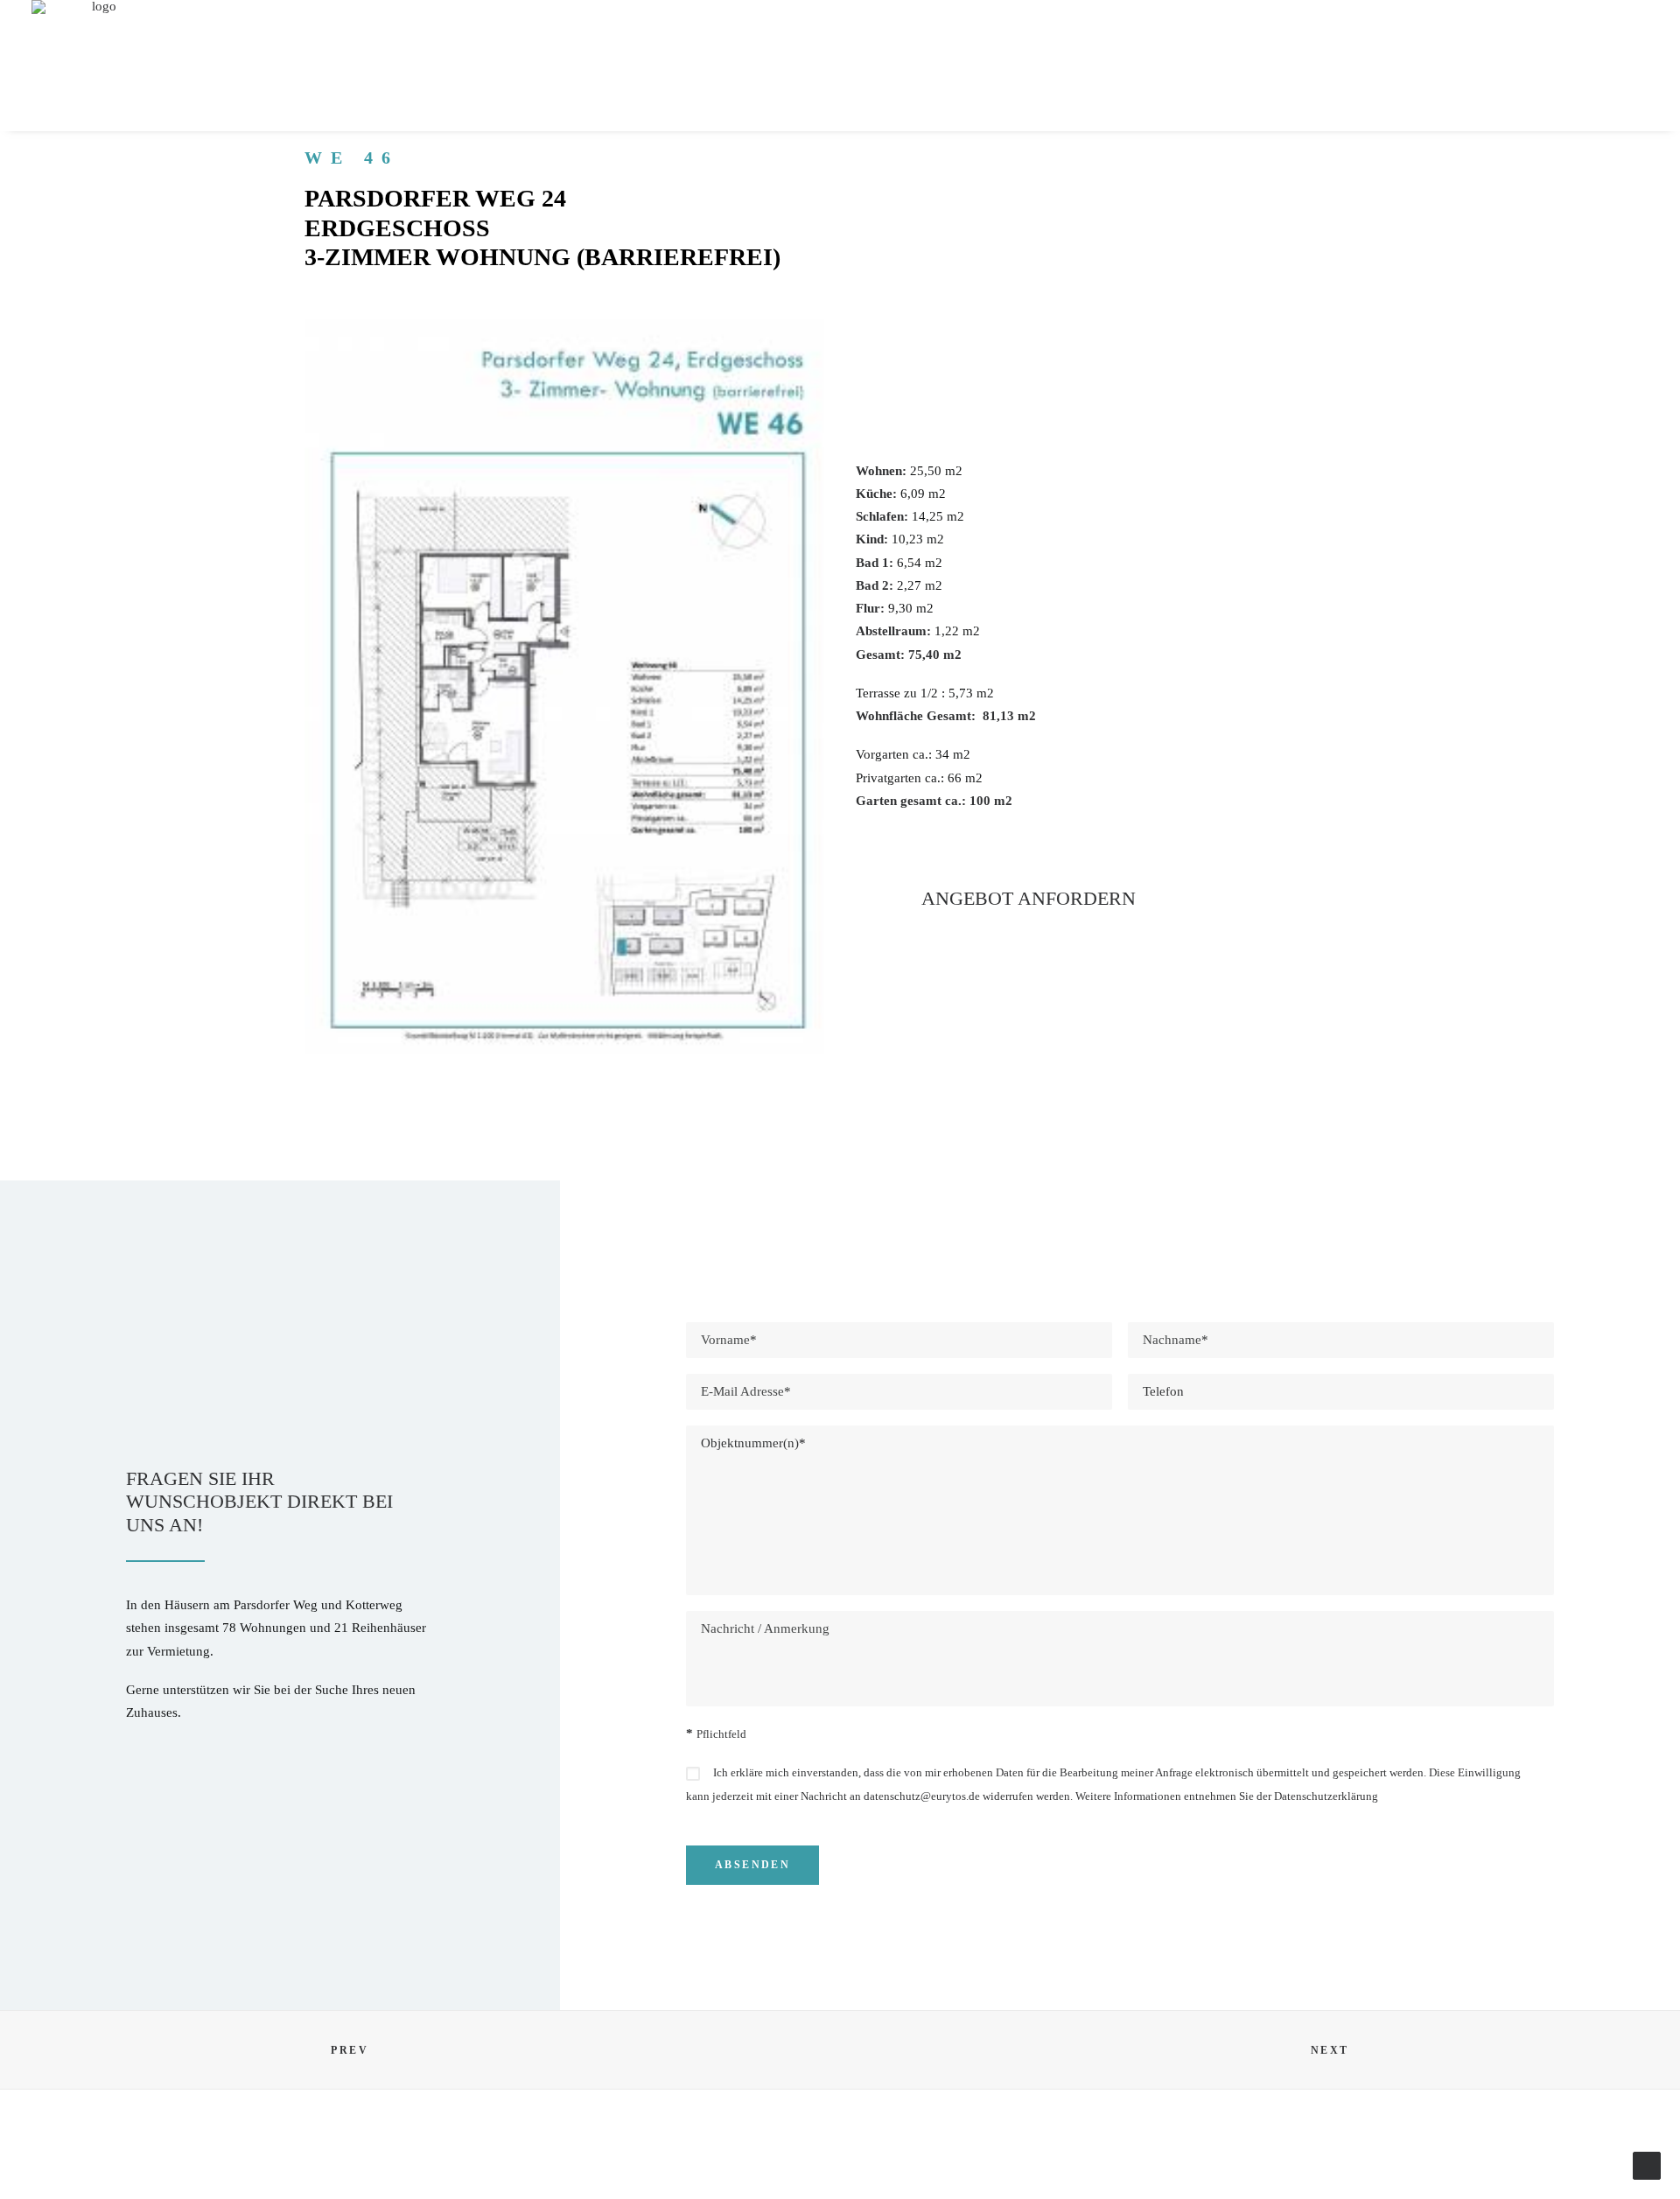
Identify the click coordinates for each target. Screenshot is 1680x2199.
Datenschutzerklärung (1326, 1796)
